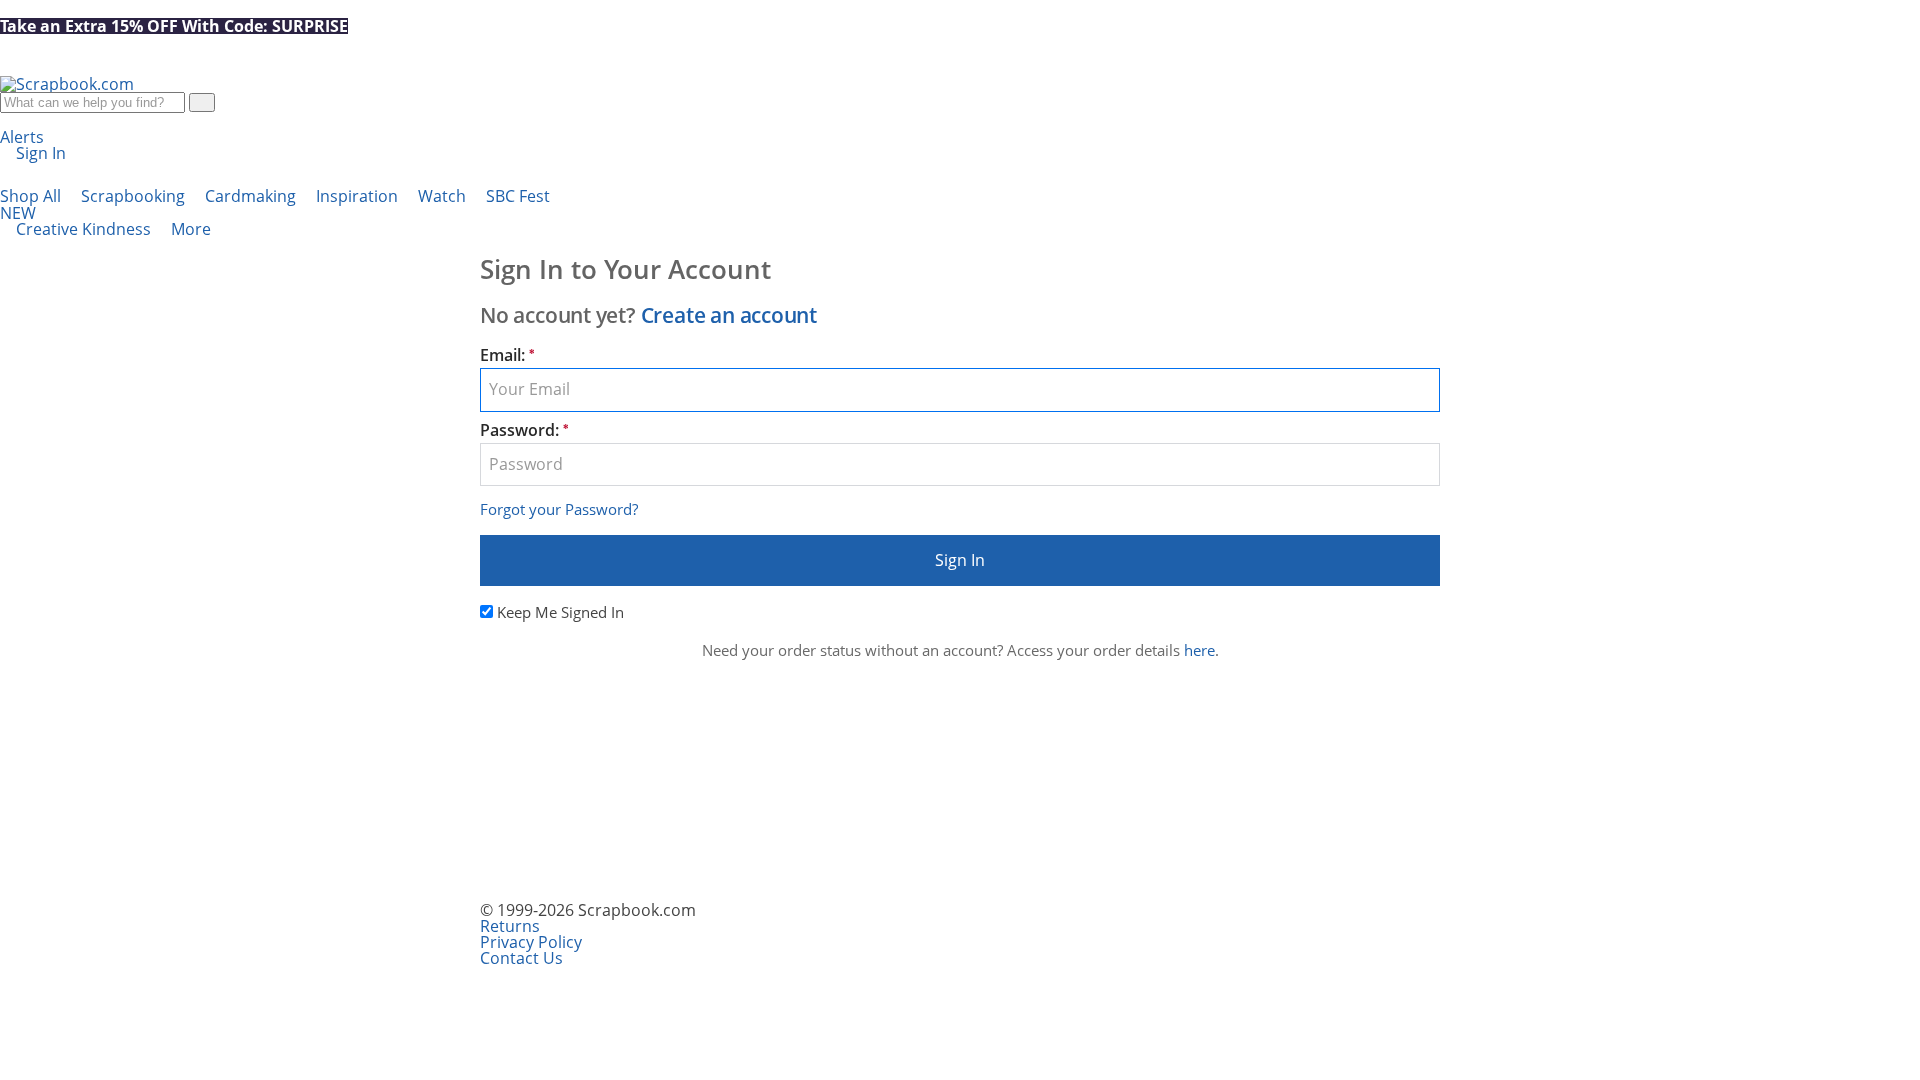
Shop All (32, 196)
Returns (510, 926)
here (1199, 650)
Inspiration (359, 196)
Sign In (960, 560)
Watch (444, 196)
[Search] (202, 102)
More (193, 229)
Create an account (729, 315)
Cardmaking (252, 196)
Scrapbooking (135, 196)
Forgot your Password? (559, 509)
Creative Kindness (85, 229)
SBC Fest (275, 204)
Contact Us (521, 958)
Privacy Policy (531, 942)
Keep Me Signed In (560, 612)
